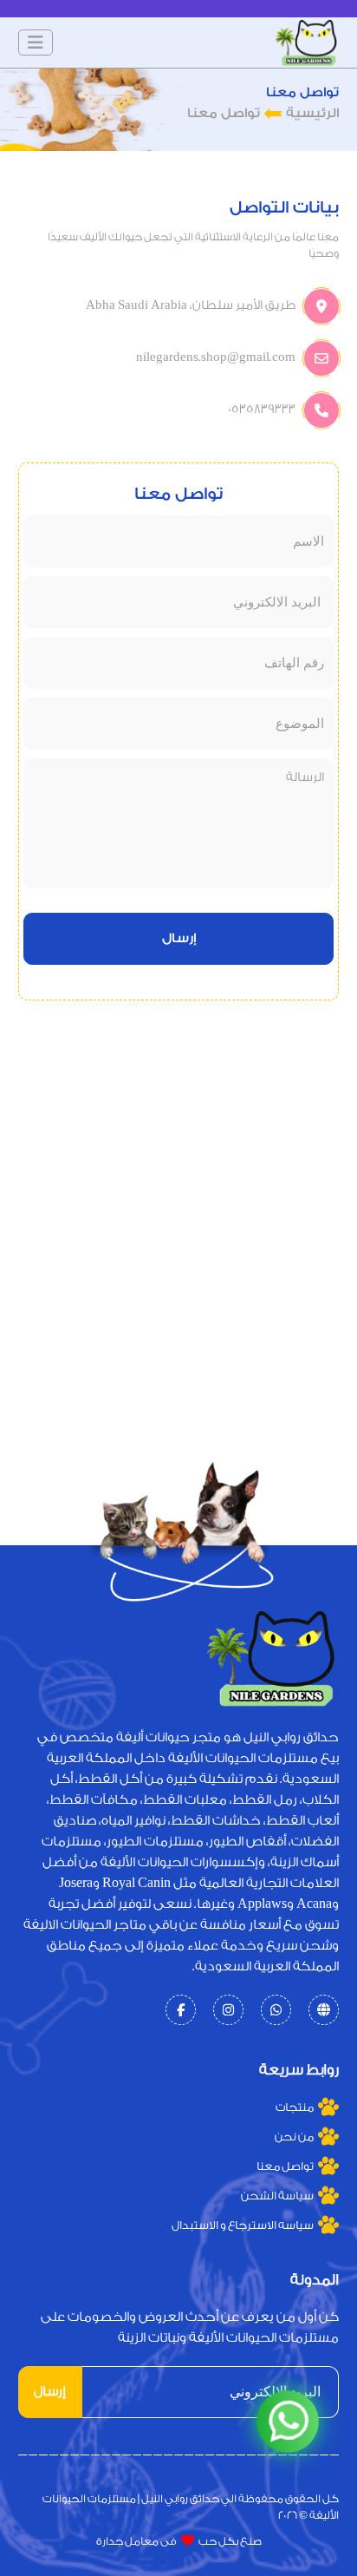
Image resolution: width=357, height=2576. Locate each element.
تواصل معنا (285, 2166)
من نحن (294, 2137)
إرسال (179, 938)
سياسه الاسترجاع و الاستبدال (243, 2225)
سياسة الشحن (277, 2196)
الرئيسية (312, 113)
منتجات (295, 2107)
